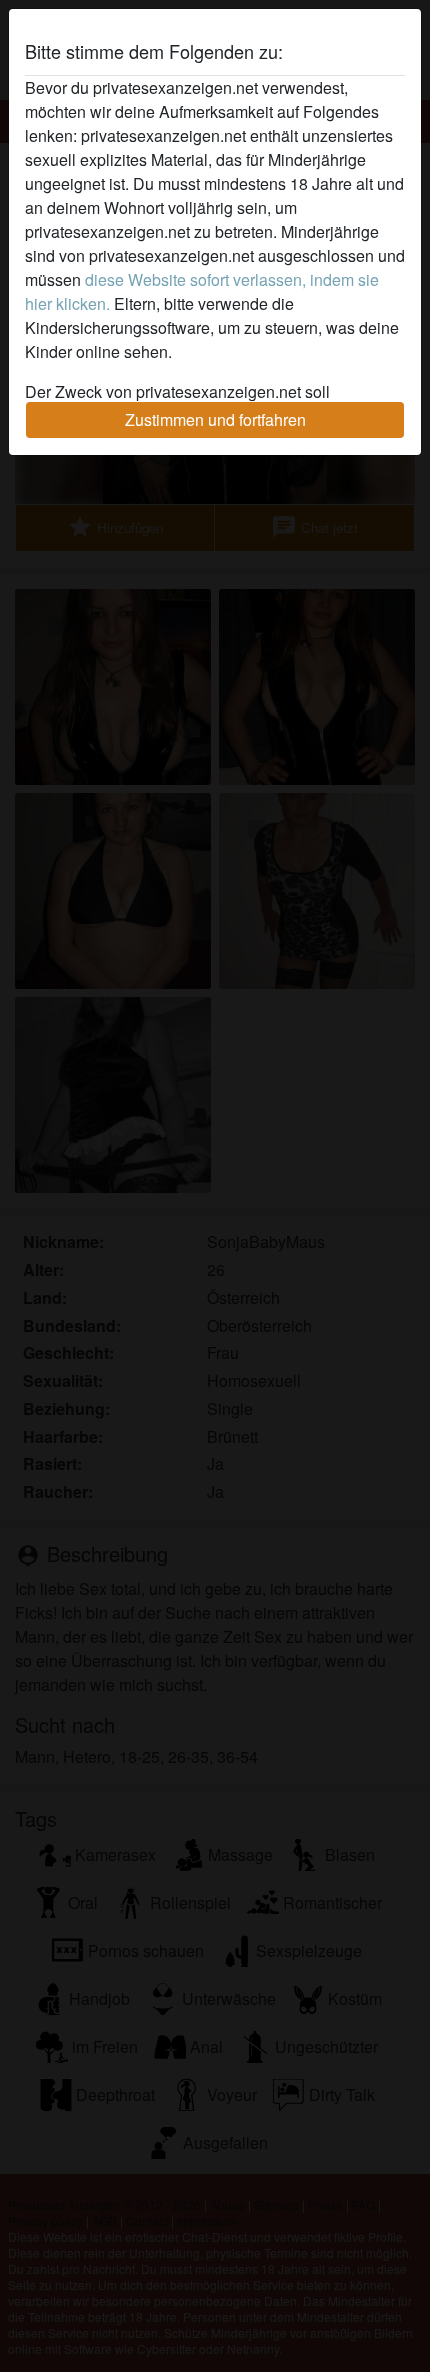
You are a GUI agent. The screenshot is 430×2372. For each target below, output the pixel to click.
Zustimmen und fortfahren (215, 419)
